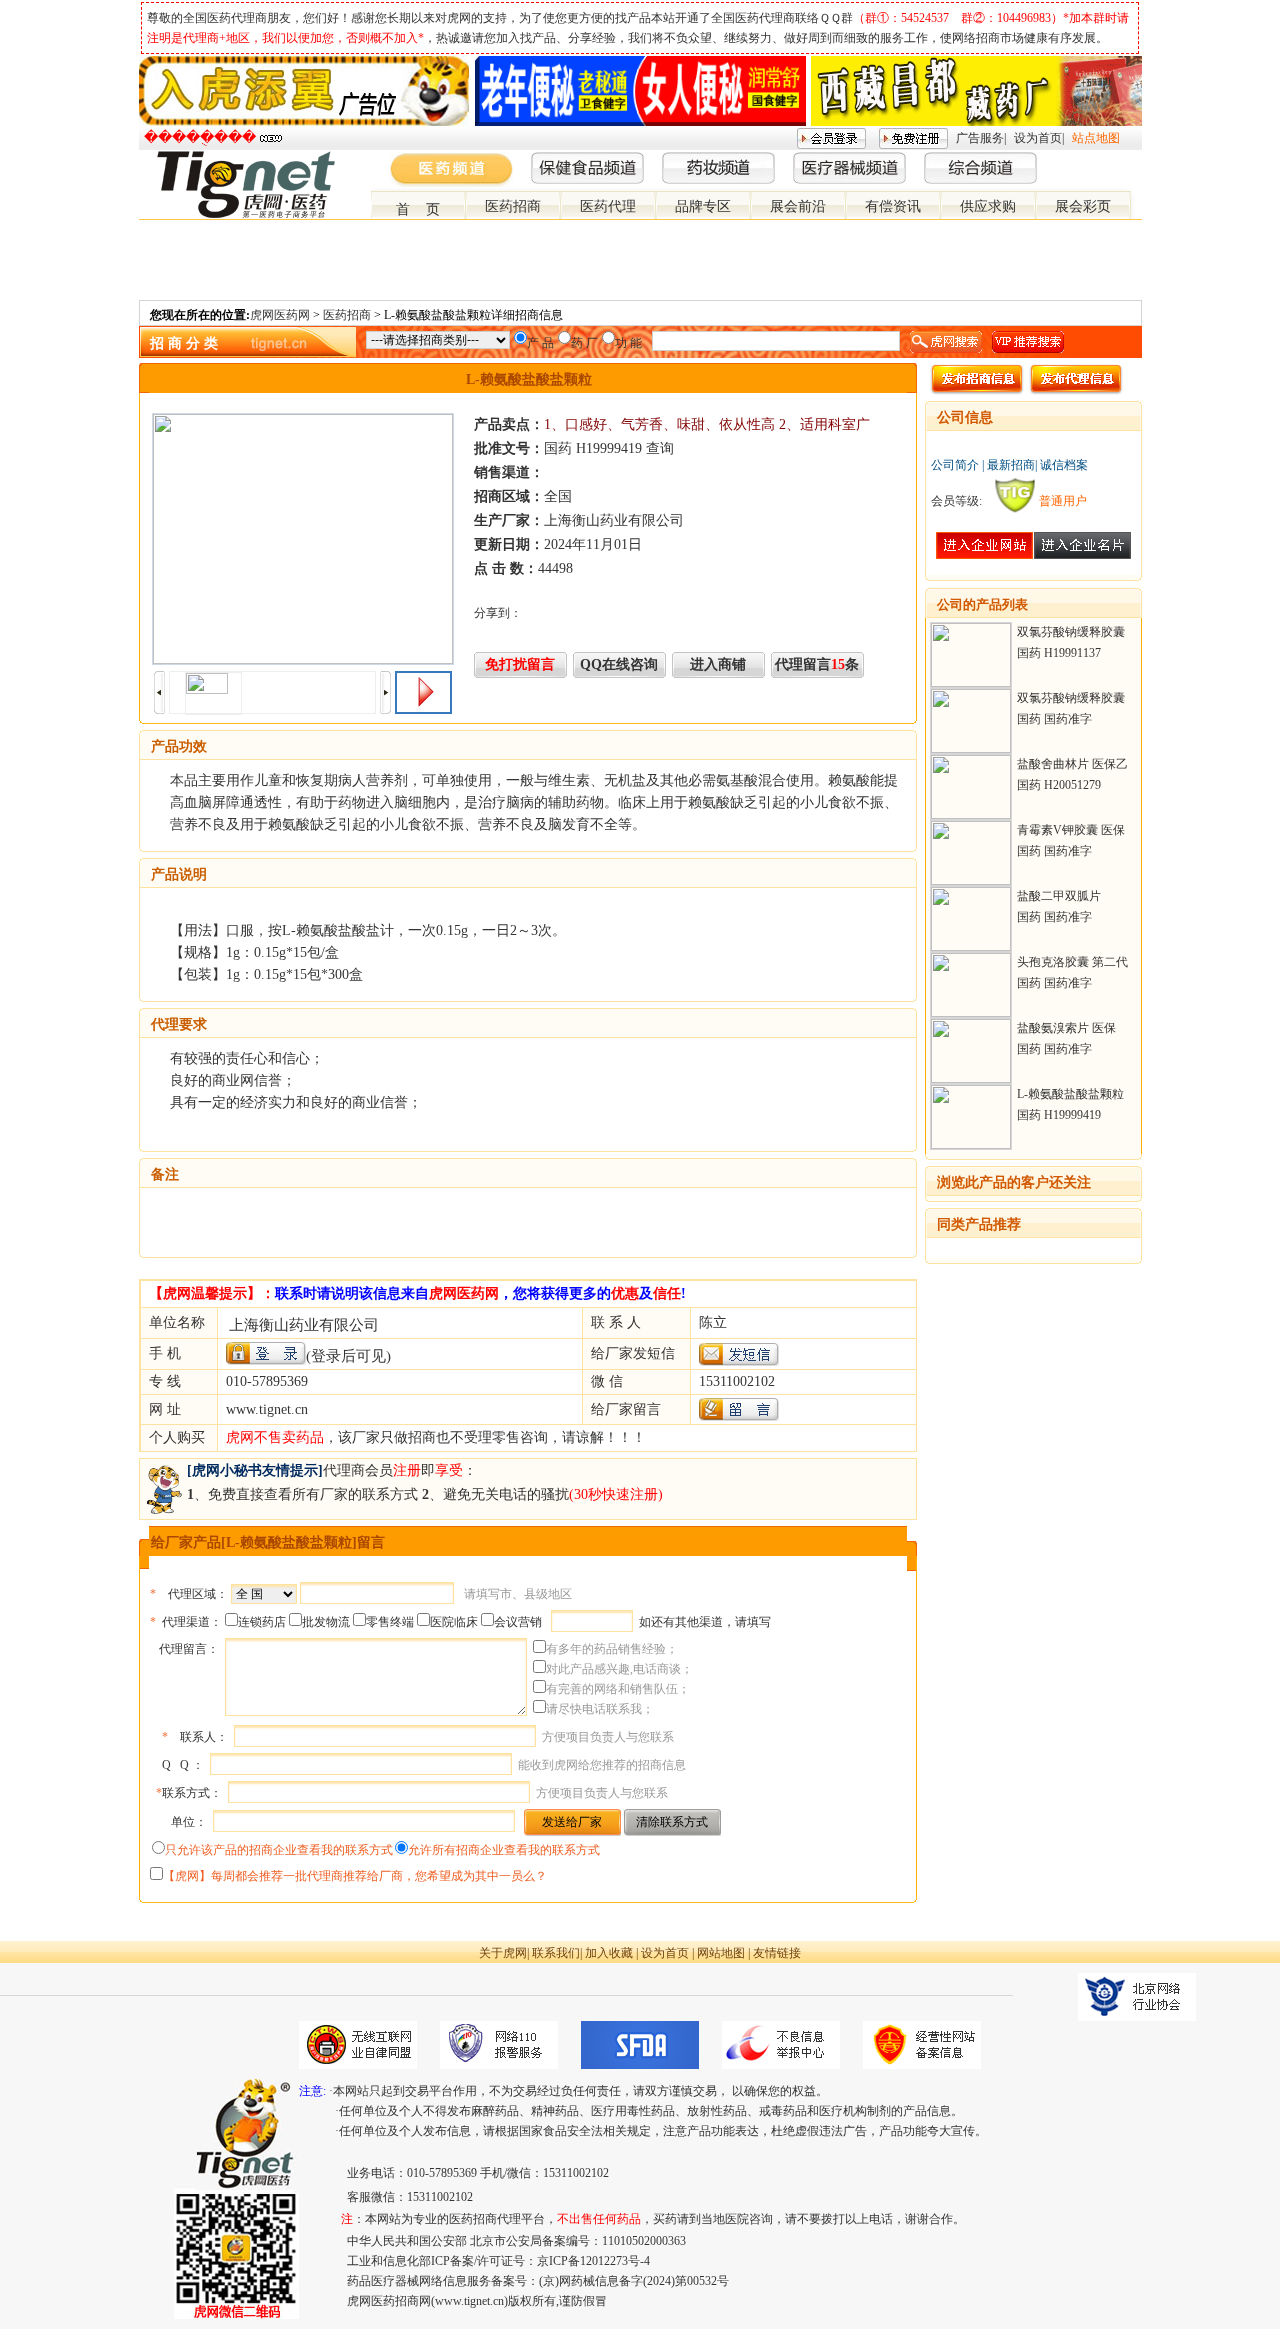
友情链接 (777, 1953)
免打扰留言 (520, 664)
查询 (660, 448)
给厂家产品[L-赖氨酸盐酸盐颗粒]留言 (268, 1542)
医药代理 (608, 206)
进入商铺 (718, 664)
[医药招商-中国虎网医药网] (1085, 159)
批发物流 (326, 1622)
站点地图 (1096, 138)
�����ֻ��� (200, 137)
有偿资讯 (893, 206)
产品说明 (179, 874)
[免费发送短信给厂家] (739, 1361)
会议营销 (518, 1622)
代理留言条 (817, 664)
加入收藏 (609, 1953)
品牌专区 (703, 206)
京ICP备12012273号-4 (593, 2261)
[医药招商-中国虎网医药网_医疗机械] (1117, 159)
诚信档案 (1064, 465)
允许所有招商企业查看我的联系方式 (504, 1850)
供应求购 (988, 206)
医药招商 (513, 206)
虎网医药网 (280, 315)
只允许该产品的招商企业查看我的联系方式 (279, 1850)
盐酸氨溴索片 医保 (1066, 1028)
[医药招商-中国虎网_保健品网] (1101, 159)
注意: (312, 2091)
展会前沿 (798, 206)
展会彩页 (1083, 206)
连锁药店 (262, 1622)
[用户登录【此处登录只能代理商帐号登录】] (266, 1353)
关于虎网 (503, 1953)
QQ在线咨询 (619, 664)
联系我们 (556, 1953)
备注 (165, 1174)
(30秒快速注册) (616, 1494)
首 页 (418, 209)
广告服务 (980, 138)
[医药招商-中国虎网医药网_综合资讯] (1133, 159)
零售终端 (390, 1622)
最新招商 (1011, 465)
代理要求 (179, 1024)
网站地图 (721, 1953)
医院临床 (454, 1622)
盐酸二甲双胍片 (1059, 896)
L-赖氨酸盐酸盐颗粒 (1070, 1094)
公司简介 (955, 465)
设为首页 (1038, 138)
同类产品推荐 (979, 1224)
